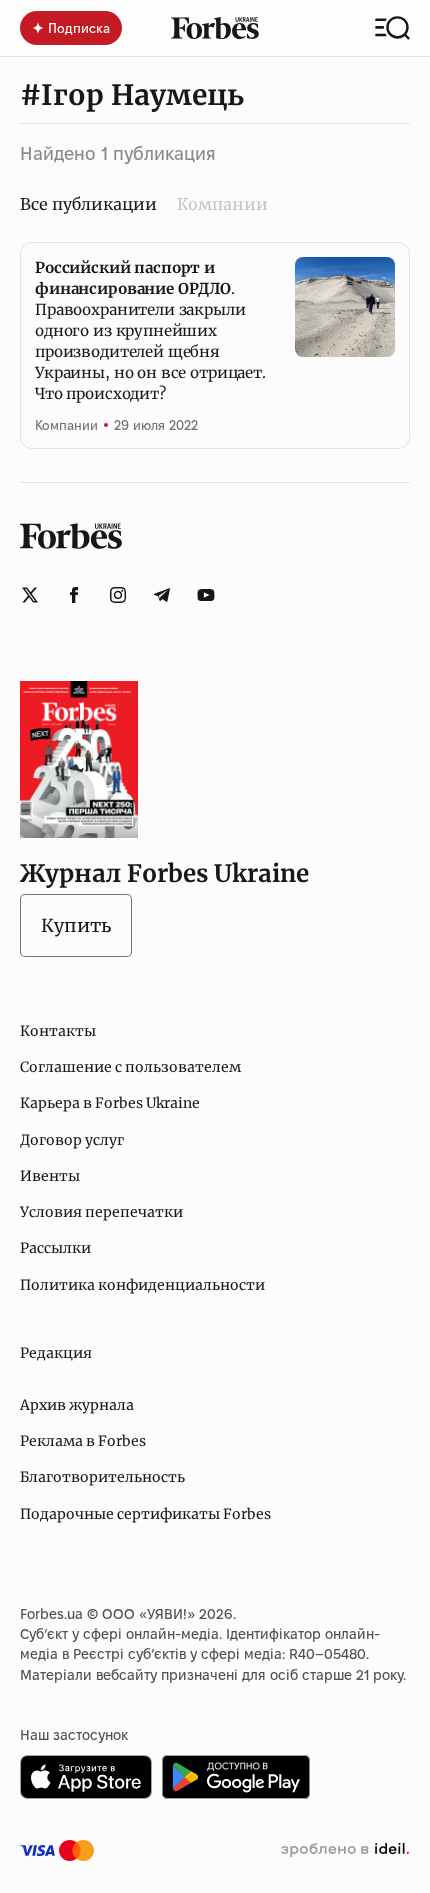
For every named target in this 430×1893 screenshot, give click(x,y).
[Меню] (392, 28)
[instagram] (118, 595)
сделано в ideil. (345, 1850)
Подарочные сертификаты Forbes (145, 1514)
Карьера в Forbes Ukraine (110, 1103)
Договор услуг (72, 1140)
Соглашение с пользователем (130, 1067)
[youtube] (206, 595)
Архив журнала (77, 1405)
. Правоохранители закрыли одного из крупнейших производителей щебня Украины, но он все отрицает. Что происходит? (150, 330)
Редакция (56, 1353)
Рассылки (55, 1248)
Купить (76, 925)
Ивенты (50, 1176)
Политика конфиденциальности (142, 1285)
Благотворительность (102, 1477)
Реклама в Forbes (83, 1441)
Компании (222, 204)
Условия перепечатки (101, 1212)
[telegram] (162, 595)
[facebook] (74, 595)
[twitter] (30, 595)
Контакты (58, 1031)
